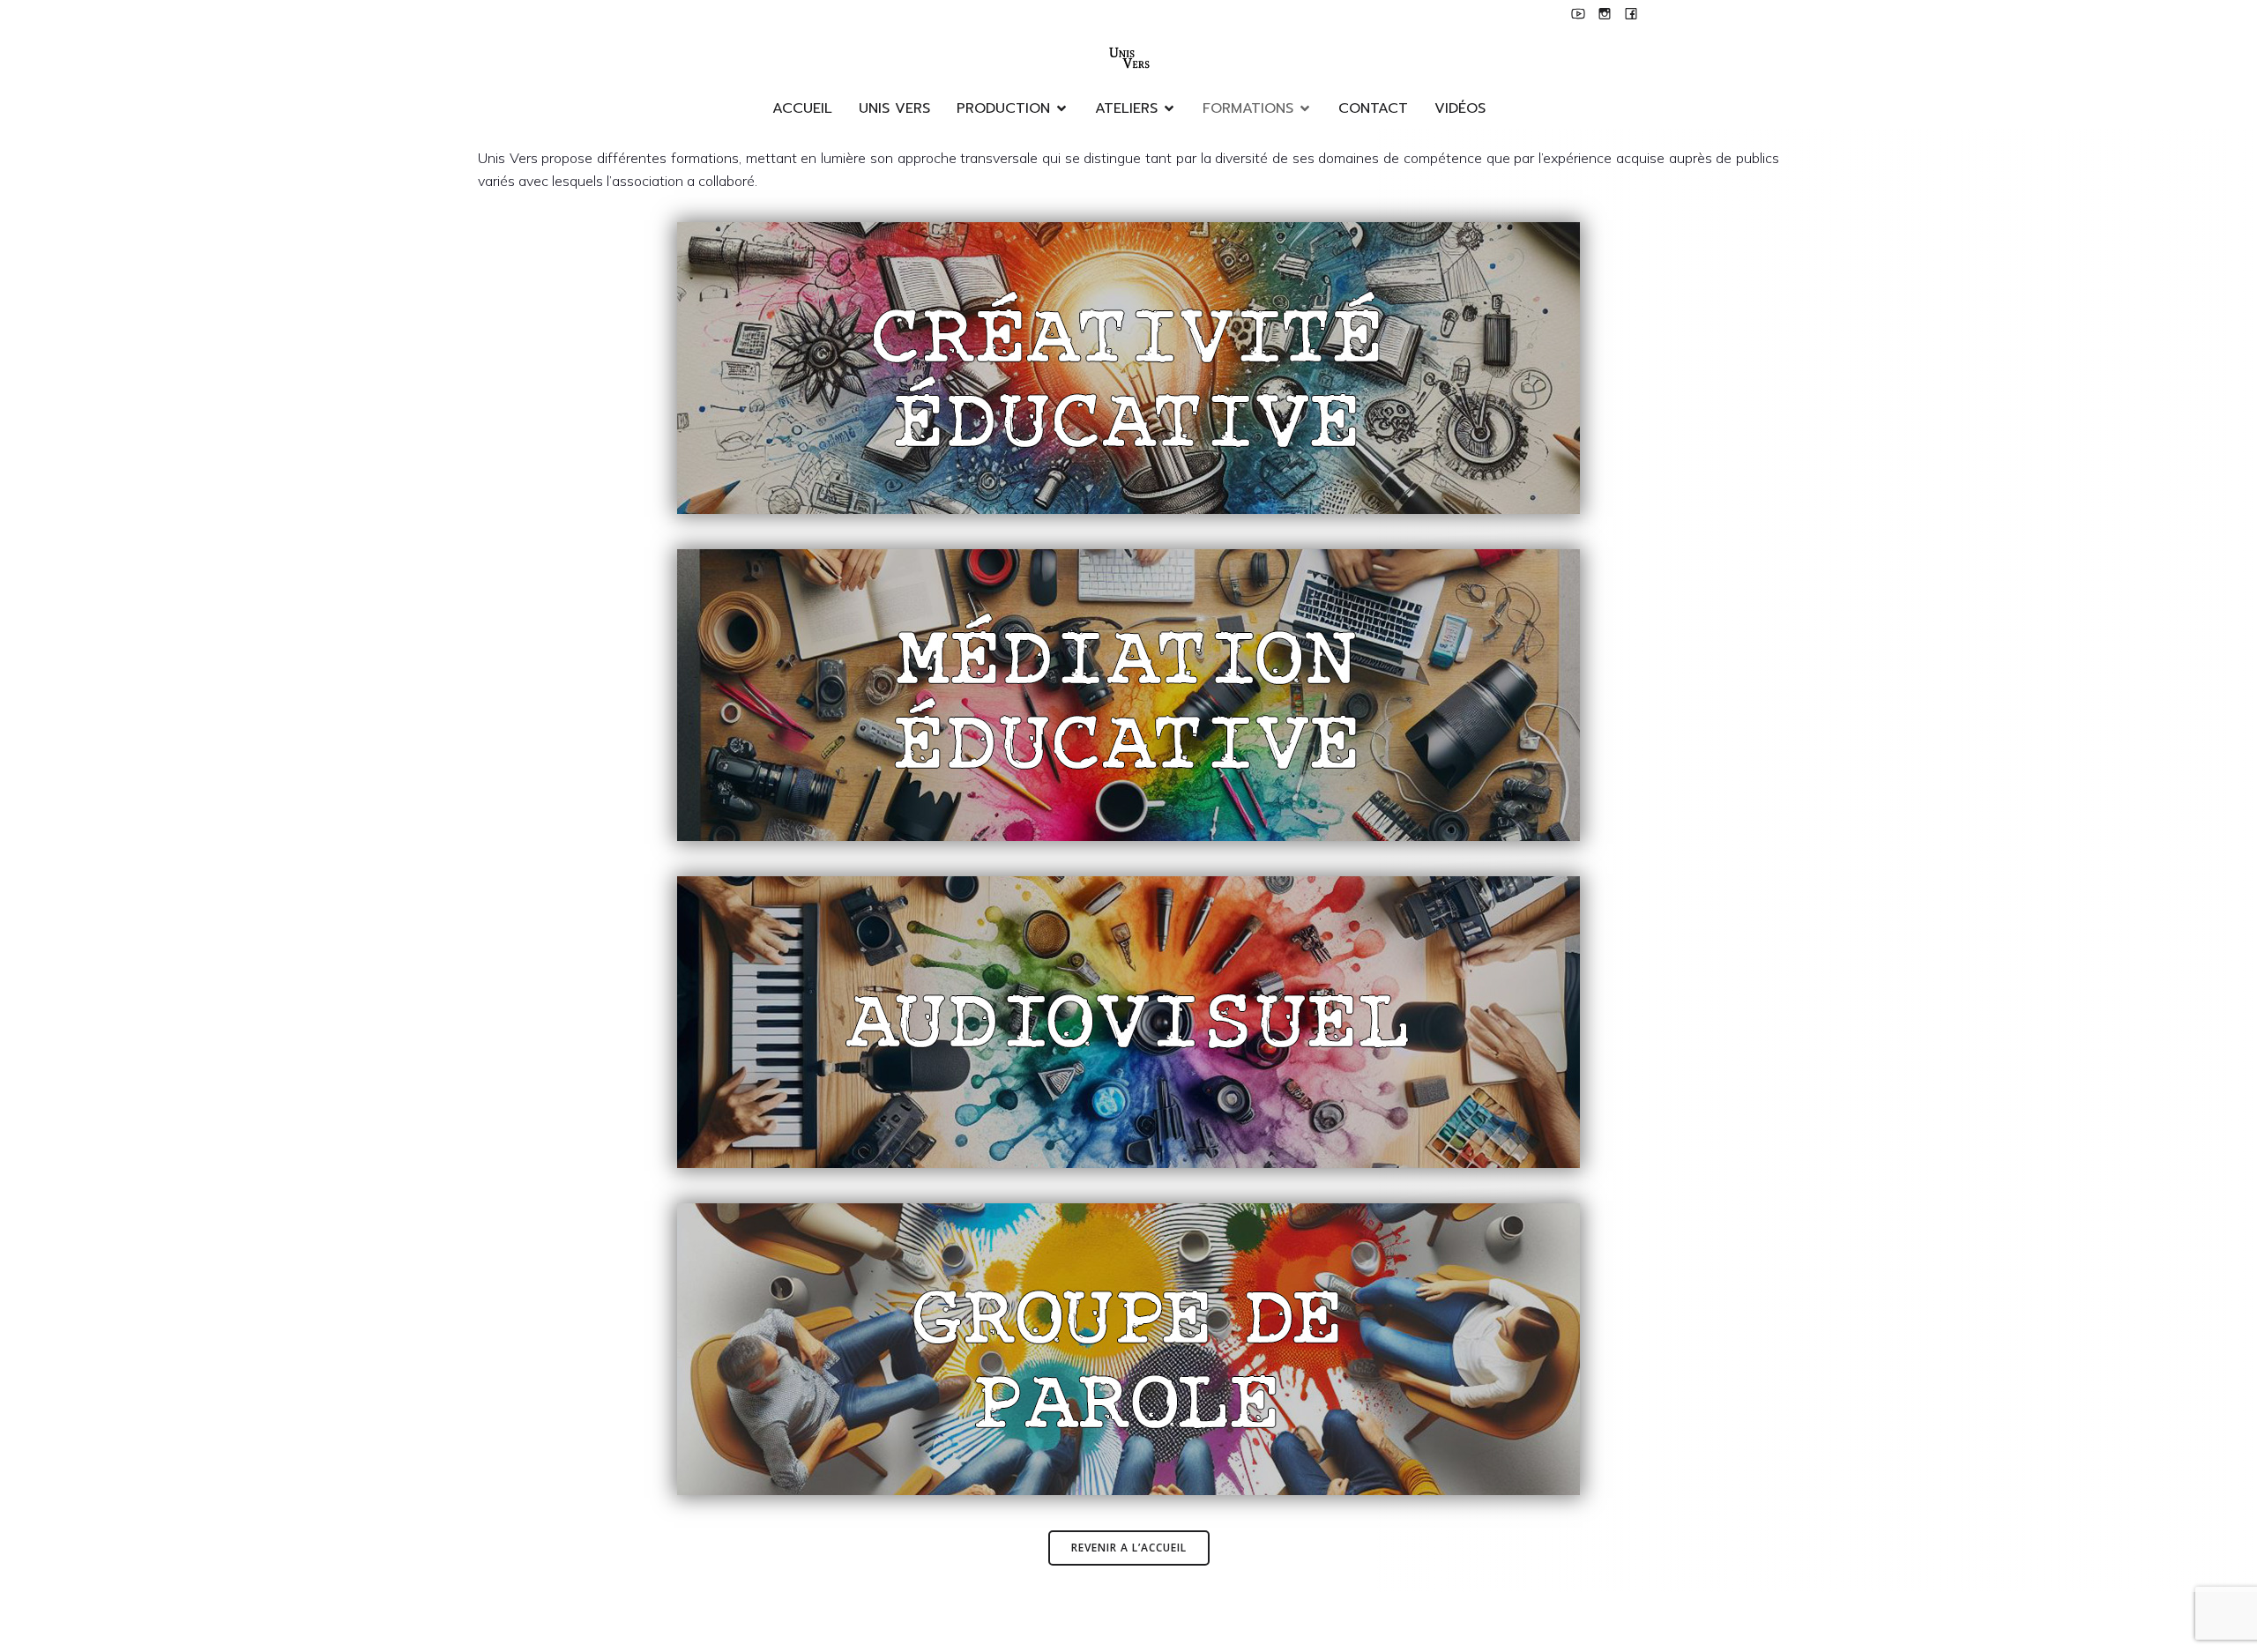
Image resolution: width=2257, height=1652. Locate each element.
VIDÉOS (1460, 108)
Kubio (1184, 1621)
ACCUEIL (802, 108)
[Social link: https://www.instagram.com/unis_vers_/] (1605, 13)
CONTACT (1373, 108)
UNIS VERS (894, 108)
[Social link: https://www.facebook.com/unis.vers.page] (1631, 13)
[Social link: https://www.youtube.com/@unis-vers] (1578, 13)
